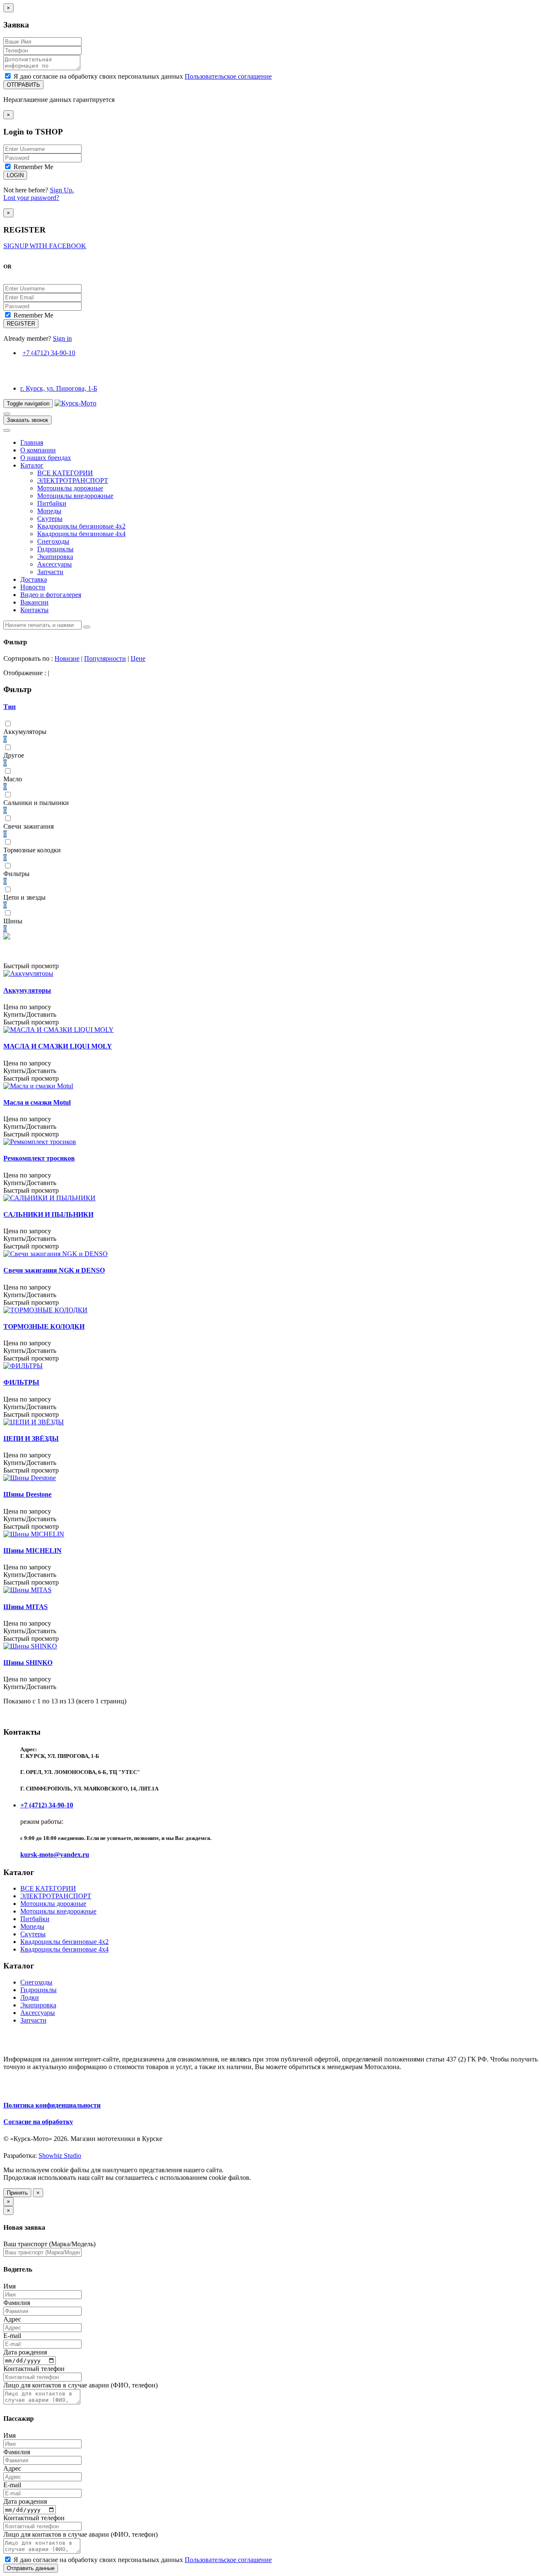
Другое (14, 755)
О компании (38, 450)
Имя (10, 2286)
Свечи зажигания (29, 826)
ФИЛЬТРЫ (21, 1382)
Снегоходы (53, 541)
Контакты (34, 610)
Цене (138, 658)
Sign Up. (62, 190)
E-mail (12, 2336)
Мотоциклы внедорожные (75, 496)
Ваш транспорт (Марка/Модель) (49, 2244)
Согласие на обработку (38, 2122)
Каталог (32, 465)
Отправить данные (31, 2568)
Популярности (105, 658)
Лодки (30, 1997)
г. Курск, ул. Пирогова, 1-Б (59, 388)
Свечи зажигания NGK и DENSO (54, 1270)
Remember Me (33, 167)
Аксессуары (55, 564)
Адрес (12, 2319)
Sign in (62, 338)
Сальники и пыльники (36, 803)
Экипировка (55, 557)
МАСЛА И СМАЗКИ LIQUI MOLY (58, 1046)
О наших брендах (46, 458)
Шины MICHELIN (33, 1551)
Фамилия (17, 2303)
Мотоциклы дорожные (70, 488)
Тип (10, 707)
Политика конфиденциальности (52, 2105)
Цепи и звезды (25, 897)
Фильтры (16, 874)
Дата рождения (25, 2352)
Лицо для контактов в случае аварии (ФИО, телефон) (81, 2385)
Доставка (34, 579)
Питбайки (52, 503)
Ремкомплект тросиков (39, 1158)
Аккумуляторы (25, 732)
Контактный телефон (34, 2369)
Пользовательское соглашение (228, 76)
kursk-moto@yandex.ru (55, 1855)
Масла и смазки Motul (37, 1102)
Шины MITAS (26, 1607)
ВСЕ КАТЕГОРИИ (65, 473)
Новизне (67, 658)
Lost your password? (31, 198)
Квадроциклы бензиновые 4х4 (81, 534)
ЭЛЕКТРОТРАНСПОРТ (73, 480)
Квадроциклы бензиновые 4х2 (81, 526)
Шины (13, 921)
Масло (13, 779)
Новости (33, 587)
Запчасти (50, 572)
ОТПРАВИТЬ (23, 85)
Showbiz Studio (60, 2156)
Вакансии (34, 602)
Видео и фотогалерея (51, 595)
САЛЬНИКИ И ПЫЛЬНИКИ (48, 1214)
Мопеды (49, 511)
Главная (32, 442)
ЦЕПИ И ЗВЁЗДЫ (31, 1439)
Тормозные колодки (32, 850)
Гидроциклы (55, 549)
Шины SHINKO (28, 1663)
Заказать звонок (27, 420)
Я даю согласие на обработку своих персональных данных (142, 76)
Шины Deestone (27, 1494)
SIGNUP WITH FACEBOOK (45, 246)
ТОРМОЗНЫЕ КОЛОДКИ (44, 1326)
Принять (17, 2193)
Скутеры (50, 519)
